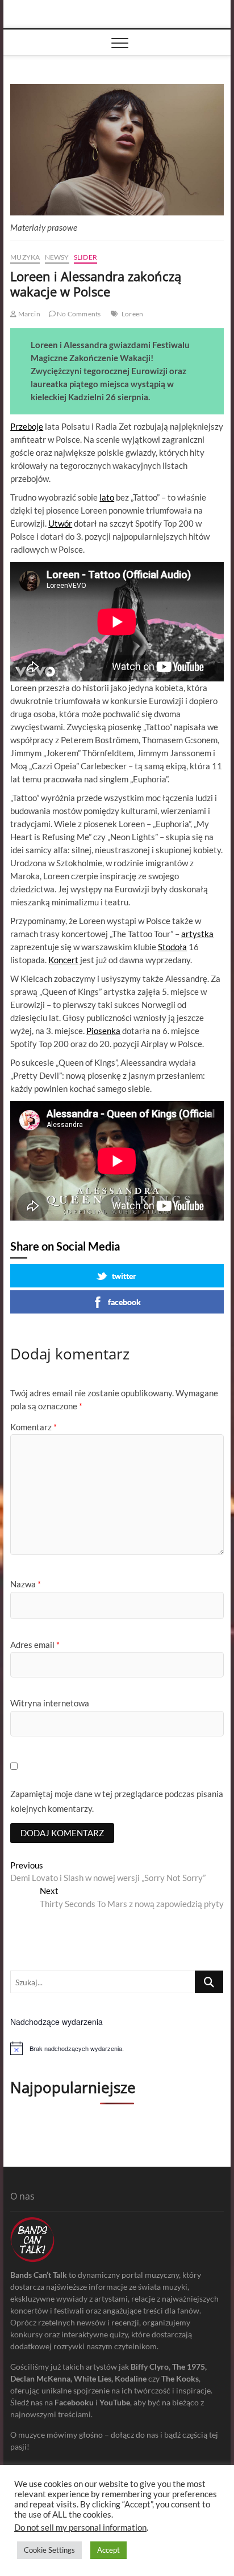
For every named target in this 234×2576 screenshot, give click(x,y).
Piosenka (103, 1031)
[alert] (117, 2048)
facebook (124, 1302)
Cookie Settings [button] (49, 2550)
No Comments (78, 314)
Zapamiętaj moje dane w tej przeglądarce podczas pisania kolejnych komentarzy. (117, 1801)
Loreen (132, 314)
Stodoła (172, 947)
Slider (85, 257)
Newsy (57, 257)
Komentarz (34, 1427)
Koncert (63, 960)
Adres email (35, 1645)
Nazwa (26, 1584)
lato (107, 497)
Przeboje (27, 426)
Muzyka (25, 257)
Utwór (60, 523)
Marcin (28, 314)
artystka (197, 934)
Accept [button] (108, 2550)
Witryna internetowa (50, 1703)
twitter (124, 1276)
